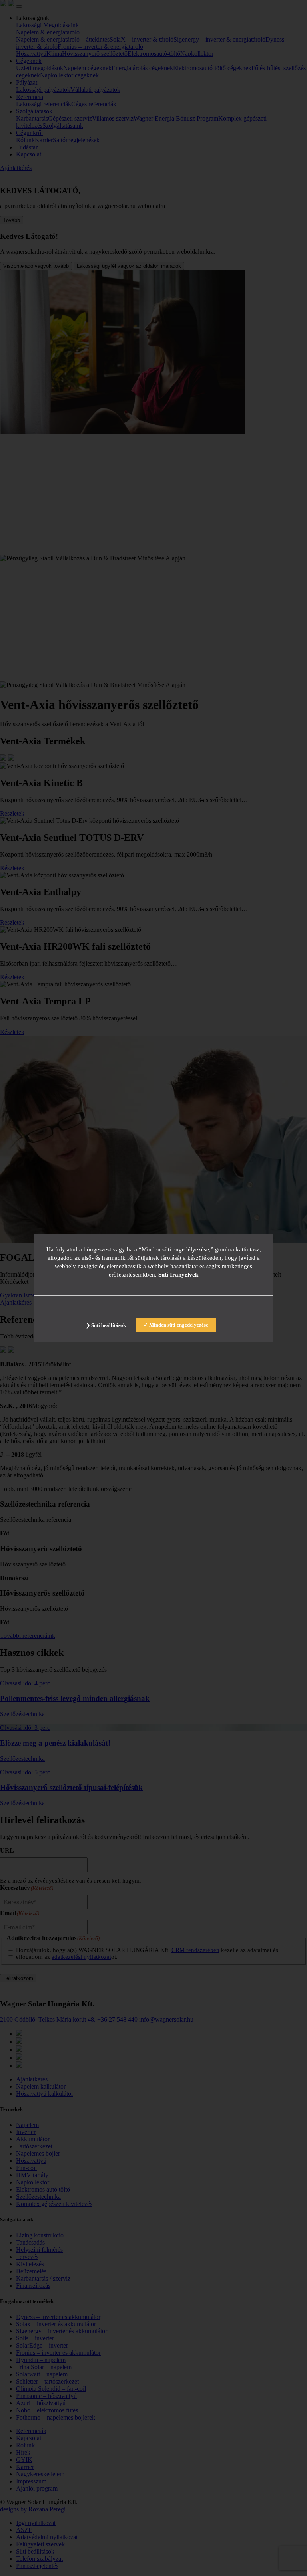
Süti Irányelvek (178, 1275)
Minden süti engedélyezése (179, 1325)
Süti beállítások (109, 1325)
